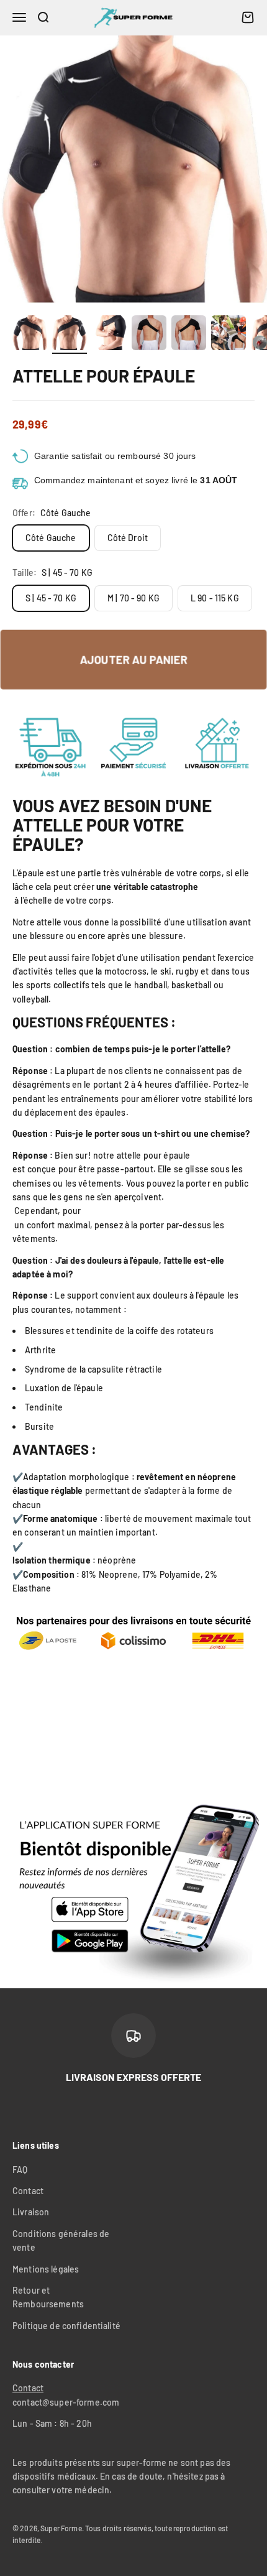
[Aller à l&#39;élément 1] (30, 335)
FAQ (20, 2170)
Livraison (31, 2212)
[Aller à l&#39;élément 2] (70, 335)
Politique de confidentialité (66, 2326)
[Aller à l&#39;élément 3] (109, 335)
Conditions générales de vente (61, 2240)
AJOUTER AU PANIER (133, 659)
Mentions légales (46, 2269)
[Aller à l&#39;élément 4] (149, 335)
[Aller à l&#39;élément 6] (229, 335)
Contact (28, 2191)
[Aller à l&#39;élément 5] (189, 335)
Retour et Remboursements (48, 2297)
